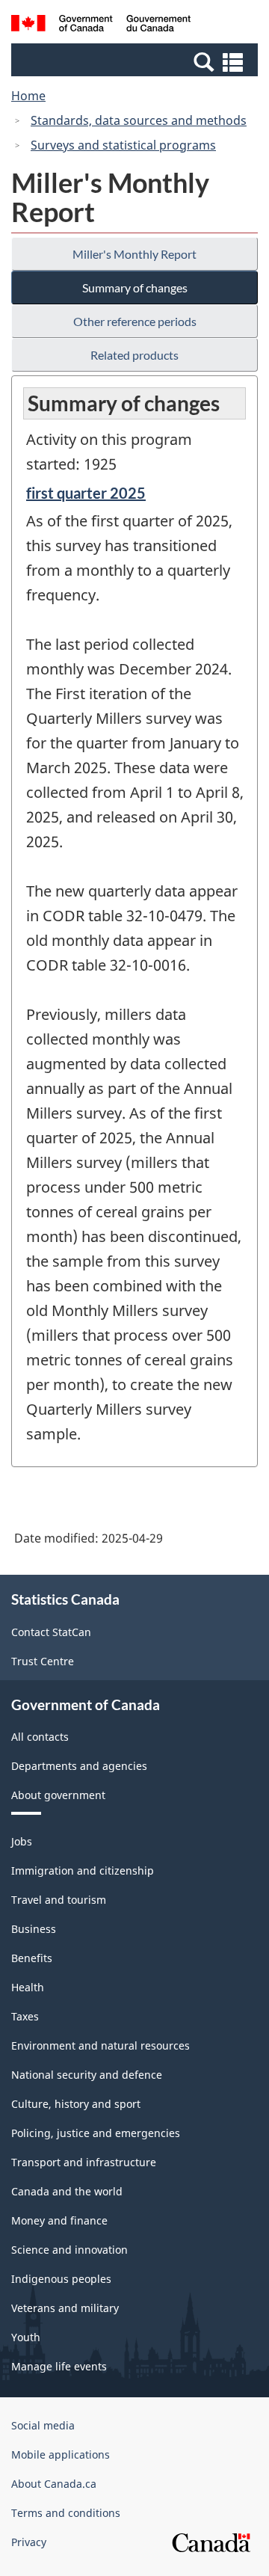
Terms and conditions (66, 2513)
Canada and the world (67, 2191)
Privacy (29, 2542)
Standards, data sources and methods (139, 120)
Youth (26, 2337)
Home (28, 96)
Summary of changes (135, 288)
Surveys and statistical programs (123, 145)
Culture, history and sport (76, 2104)
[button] (136, 61)
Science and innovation (69, 2250)
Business (34, 1929)
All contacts (40, 1737)
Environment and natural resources (101, 2045)
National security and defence (87, 2075)
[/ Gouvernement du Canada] (101, 25)
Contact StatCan (51, 1632)
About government (58, 1795)
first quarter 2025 (86, 493)
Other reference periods (135, 321)
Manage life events (59, 2366)
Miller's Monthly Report (134, 254)
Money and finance (59, 2220)
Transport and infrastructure (84, 2162)
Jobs (22, 1841)
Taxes (25, 2016)
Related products (134, 355)
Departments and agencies (79, 1766)
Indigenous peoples (61, 2279)
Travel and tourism (59, 1900)
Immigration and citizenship (83, 1870)
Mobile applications (61, 2454)
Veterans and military (65, 2308)
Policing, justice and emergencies (96, 2133)
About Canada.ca (54, 2484)
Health (28, 1987)
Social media (43, 2425)
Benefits (32, 1958)
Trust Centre (43, 1661)
